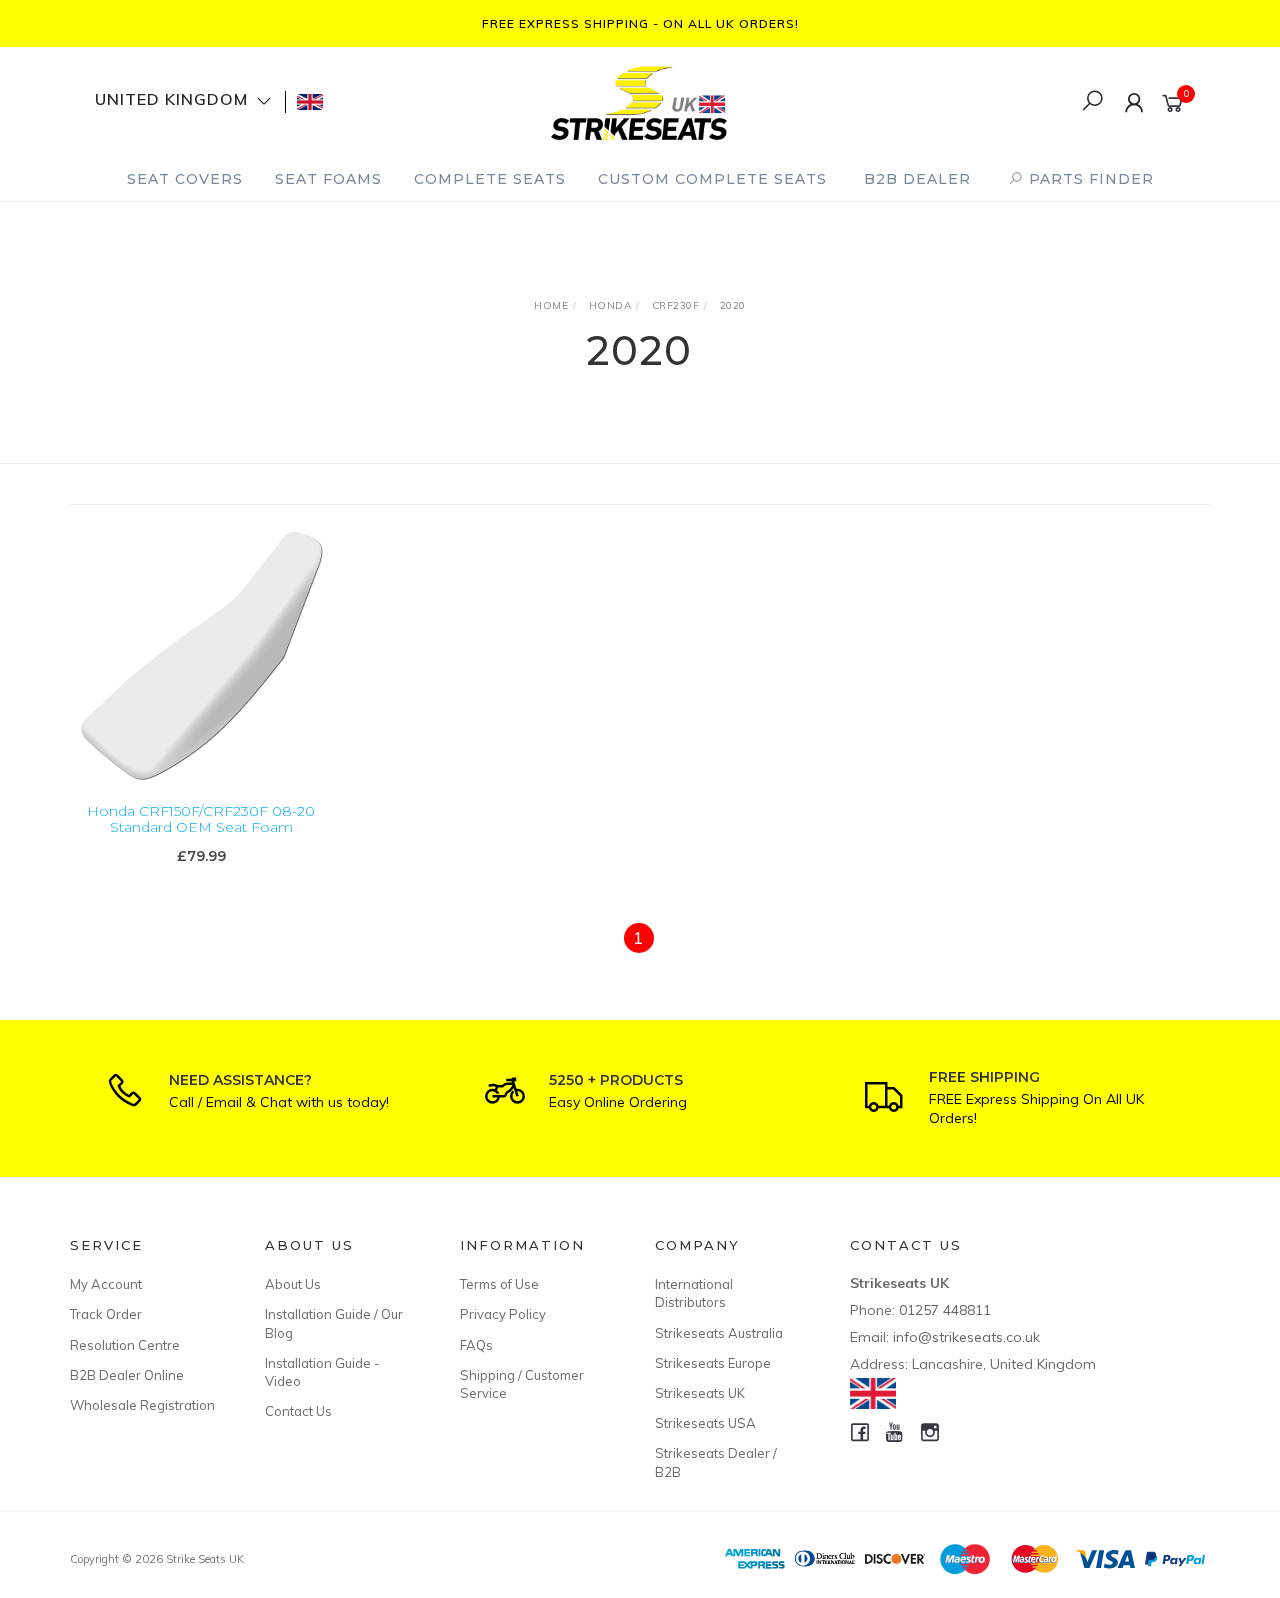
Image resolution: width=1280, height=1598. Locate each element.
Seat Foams (328, 179)
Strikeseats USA (705, 1423)
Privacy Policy (503, 1314)
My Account (106, 1284)
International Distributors (694, 1293)
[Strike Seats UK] (639, 100)
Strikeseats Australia (719, 1333)
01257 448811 (945, 1310)
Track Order (106, 1314)
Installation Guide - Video (322, 1372)
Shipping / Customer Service (522, 1384)
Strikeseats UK (700, 1393)
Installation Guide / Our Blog (334, 1323)
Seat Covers (185, 179)
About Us (293, 1284)
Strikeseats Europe (713, 1363)
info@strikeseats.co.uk (966, 1337)
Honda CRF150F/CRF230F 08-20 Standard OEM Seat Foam (201, 819)
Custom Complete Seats (712, 179)
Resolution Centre (125, 1345)
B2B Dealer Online (127, 1375)
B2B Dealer (917, 179)
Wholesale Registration (142, 1405)
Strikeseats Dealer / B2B (716, 1462)
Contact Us (298, 1411)
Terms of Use (499, 1284)
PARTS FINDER (1089, 179)
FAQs (476, 1345)
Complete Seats (490, 179)
